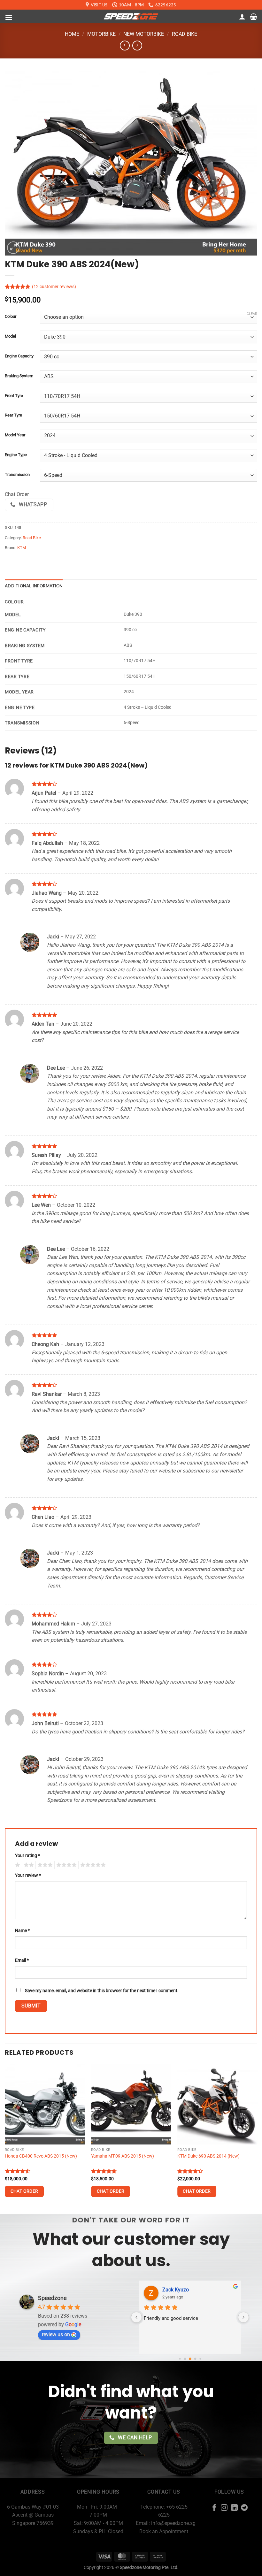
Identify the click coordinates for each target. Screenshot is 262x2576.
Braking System (19, 376)
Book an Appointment (164, 2531)
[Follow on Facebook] (214, 2508)
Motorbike (101, 34)
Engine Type (16, 455)
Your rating (27, 1856)
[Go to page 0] (180, 2359)
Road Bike (185, 34)
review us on (56, 2334)
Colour (11, 317)
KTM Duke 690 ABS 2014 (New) (208, 2156)
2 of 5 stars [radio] (28, 1865)
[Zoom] (13, 248)
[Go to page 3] (195, 2359)
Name (22, 1931)
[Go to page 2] (190, 2359)
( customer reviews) (54, 287)
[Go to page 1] (185, 2359)
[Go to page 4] (200, 2359)
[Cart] (254, 17)
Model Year (15, 435)
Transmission (17, 475)
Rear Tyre (13, 415)
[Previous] (5, 2139)
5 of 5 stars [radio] (92, 1865)
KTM (22, 548)
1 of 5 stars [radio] (17, 1865)
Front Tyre (14, 396)
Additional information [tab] (34, 586)
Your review (28, 1875)
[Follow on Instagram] (224, 2508)
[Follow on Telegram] (244, 2508)
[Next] (257, 2139)
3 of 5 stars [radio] (44, 1865)
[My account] (242, 17)
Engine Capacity (19, 356)
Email (22, 1960)
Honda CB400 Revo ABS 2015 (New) (41, 2156)
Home (72, 34)
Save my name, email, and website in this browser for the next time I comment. (102, 1991)
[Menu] (9, 17)
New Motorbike (144, 34)
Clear (252, 314)
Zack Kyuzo (176, 2290)
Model (10, 336)
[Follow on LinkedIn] (234, 2508)
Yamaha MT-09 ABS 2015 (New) (123, 2156)
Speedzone (52, 2298)
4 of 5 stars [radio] (65, 1865)
